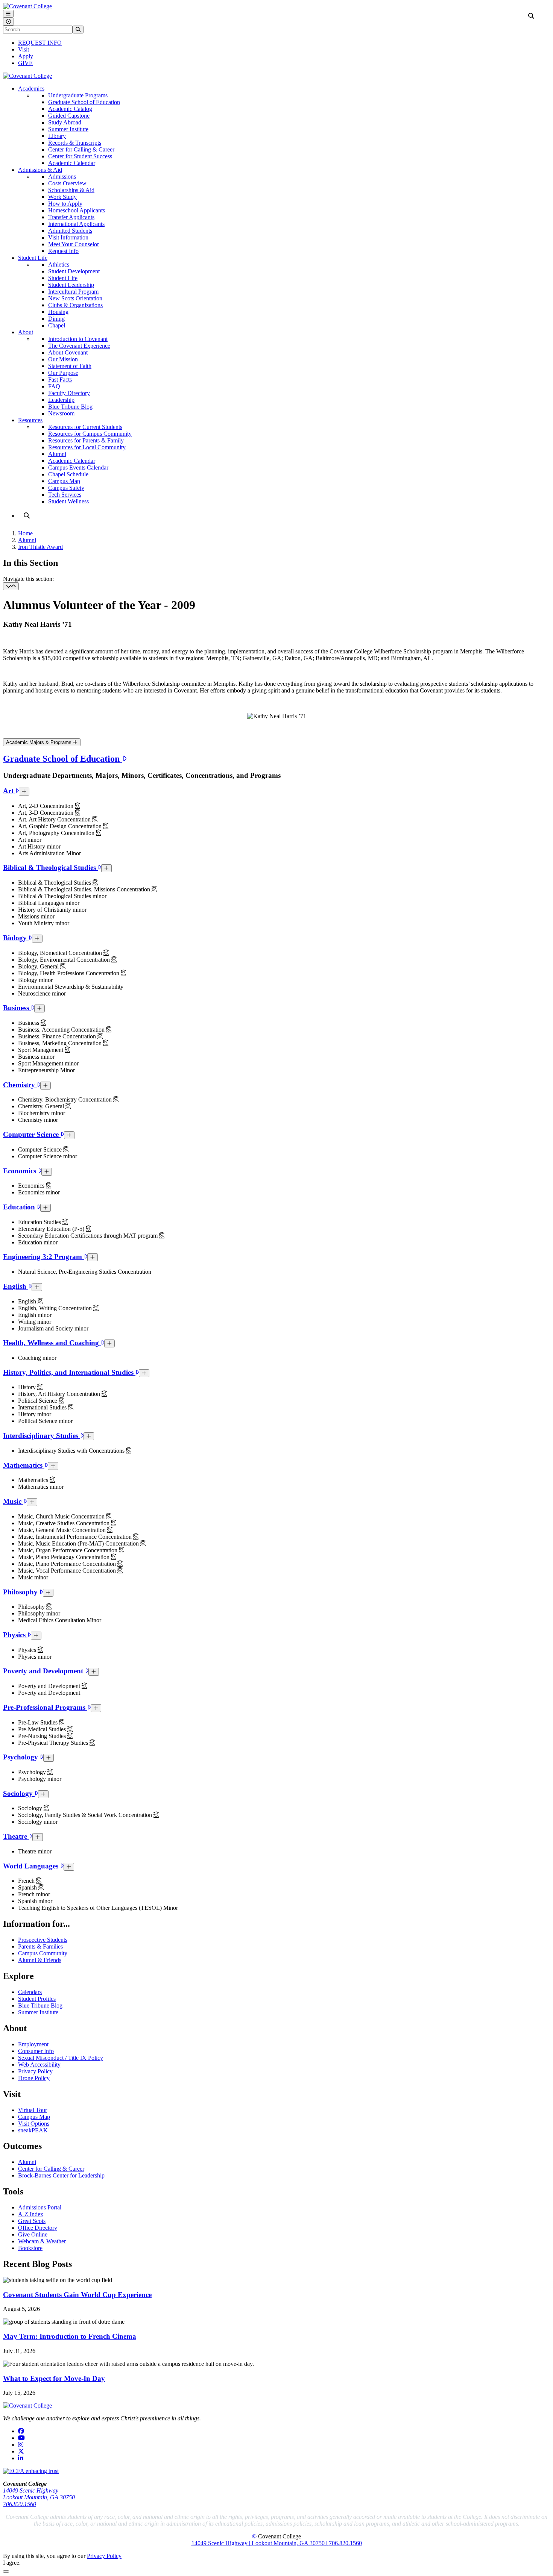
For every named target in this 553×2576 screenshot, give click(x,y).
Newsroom (61, 413)
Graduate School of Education (84, 102)
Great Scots (32, 2221)
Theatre (16, 1836)
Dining (56, 319)
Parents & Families (40, 1946)
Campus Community (43, 1953)
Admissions (62, 177)
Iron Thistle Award (40, 547)
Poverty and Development (44, 1671)
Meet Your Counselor (74, 244)
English (16, 1286)
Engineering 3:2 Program (43, 1257)
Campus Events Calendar (78, 467)
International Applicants (76, 224)
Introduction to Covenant (78, 339)
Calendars (30, 1992)
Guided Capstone (69, 116)
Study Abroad (65, 122)
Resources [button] (30, 420)
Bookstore (30, 2248)
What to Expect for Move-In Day (54, 2378)
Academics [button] (31, 89)
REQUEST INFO (40, 43)
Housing (58, 312)
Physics (15, 1635)
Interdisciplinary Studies (42, 1436)
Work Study (62, 197)
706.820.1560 (20, 2504)
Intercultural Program (73, 292)
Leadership (61, 400)
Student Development (74, 271)
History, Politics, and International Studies (69, 1372)
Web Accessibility (39, 2065)
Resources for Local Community (87, 447)
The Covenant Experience (79, 346)
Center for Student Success (80, 156)
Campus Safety (66, 488)
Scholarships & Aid (71, 190)
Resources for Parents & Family (86, 440)
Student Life (63, 278)
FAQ (54, 386)
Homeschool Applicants (77, 210)
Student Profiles (37, 1999)
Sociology (19, 1793)
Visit (24, 49)
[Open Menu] (8, 14)
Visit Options (34, 2124)
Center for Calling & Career (81, 149)
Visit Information (68, 237)
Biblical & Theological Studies (50, 868)
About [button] (26, 332)
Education (20, 1207)
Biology (16, 938)
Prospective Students (43, 1940)
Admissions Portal (40, 2207)
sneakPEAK (33, 2130)
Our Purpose (63, 373)
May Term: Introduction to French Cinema (70, 2336)
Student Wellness (68, 501)
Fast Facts (60, 380)
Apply (26, 56)
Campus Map (64, 481)
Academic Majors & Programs (39, 742)
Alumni (57, 454)
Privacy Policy (35, 2071)
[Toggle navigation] (11, 586)
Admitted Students (70, 231)
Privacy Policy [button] (104, 2556)
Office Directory (38, 2228)
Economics (21, 1171)
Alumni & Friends (40, 1960)
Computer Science (32, 1134)
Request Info (63, 251)
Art (9, 791)
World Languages (32, 1866)
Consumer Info (36, 2051)
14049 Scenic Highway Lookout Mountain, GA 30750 (39, 2494)
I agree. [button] (12, 2563)
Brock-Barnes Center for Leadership (61, 2175)
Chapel (57, 325)
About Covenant (68, 352)
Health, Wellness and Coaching (52, 1343)
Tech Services (65, 495)
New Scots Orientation (75, 298)
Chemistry (20, 1085)
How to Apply (65, 204)
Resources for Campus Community (90, 434)
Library (57, 136)
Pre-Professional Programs (45, 1707)
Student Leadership (71, 285)
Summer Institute (68, 129)
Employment (33, 2044)
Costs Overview (67, 183)
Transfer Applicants (71, 217)
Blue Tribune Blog (70, 407)
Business (17, 1008)
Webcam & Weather (42, 2241)
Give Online (33, 2234)
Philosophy (21, 1592)
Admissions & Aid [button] (40, 170)
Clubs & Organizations (75, 305)
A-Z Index (31, 2214)
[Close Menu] (8, 22)
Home (25, 533)
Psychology (21, 1757)
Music (13, 1501)
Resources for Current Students (85, 427)
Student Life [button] (33, 258)
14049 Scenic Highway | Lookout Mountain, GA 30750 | (260, 2543)
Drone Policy (34, 2078)
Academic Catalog (70, 109)
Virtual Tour (33, 2110)
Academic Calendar (72, 163)
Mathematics (24, 1465)
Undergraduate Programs (78, 95)
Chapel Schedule (68, 474)
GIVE (25, 63)
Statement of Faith (70, 366)
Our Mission (63, 359)
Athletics (59, 264)
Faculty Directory (69, 393)
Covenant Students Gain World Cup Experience (77, 2295)
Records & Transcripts (75, 143)
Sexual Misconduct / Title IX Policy (61, 2058)
